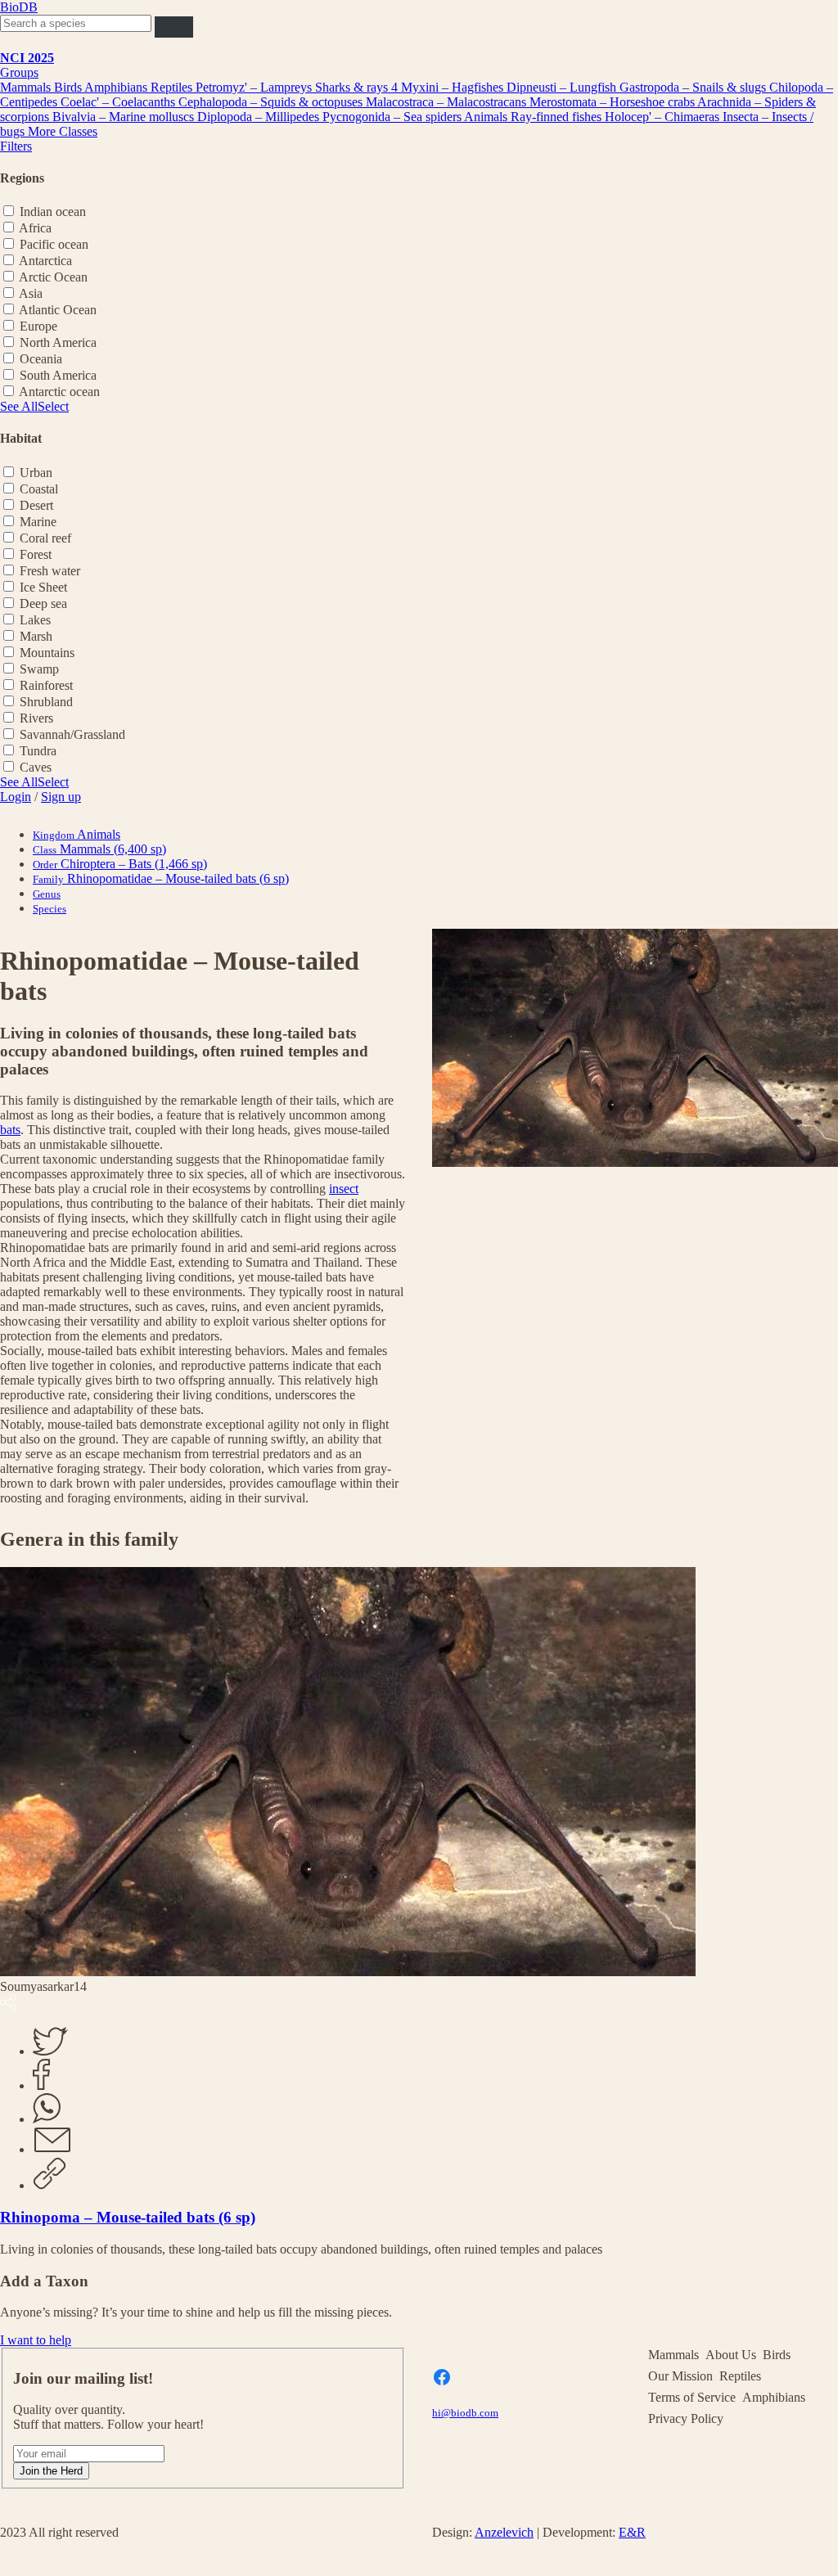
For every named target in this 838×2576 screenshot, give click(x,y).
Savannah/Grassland (72, 734)
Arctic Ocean (53, 277)
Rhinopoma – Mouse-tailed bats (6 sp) (128, 2217)
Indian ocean (53, 212)
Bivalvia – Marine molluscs (125, 117)
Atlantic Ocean (58, 310)
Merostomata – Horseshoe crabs (613, 102)
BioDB (19, 7)
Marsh (36, 636)
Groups (19, 72)
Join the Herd (51, 2471)
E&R (632, 2532)
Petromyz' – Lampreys (255, 87)
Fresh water (50, 571)
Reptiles (173, 87)
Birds (69, 87)
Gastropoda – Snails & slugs (694, 87)
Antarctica (45, 261)
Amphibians (117, 87)
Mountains (47, 653)
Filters (16, 146)
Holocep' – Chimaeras (664, 117)
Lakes (35, 620)
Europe (38, 326)
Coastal (39, 489)
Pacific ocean (54, 244)
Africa (35, 228)
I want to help (36, 2340)
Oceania (41, 359)
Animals (487, 117)
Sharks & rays (353, 87)
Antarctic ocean (59, 392)
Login (16, 797)
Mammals (27, 87)
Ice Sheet (43, 587)
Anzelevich (504, 2532)
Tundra (38, 751)
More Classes (63, 131)
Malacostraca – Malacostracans (448, 102)
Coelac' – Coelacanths (119, 102)
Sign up (61, 797)
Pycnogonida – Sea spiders (393, 117)
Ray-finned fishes (558, 117)
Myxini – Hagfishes (454, 87)
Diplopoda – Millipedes (260, 117)
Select (53, 406)
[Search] (174, 27)
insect (344, 1189)
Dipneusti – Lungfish (563, 87)
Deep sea (43, 603)
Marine (38, 522)
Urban (36, 473)
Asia (31, 293)
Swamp (39, 669)
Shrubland (46, 702)
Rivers (36, 718)
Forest (36, 554)
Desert (36, 505)
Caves (36, 767)
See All (19, 406)
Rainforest (46, 685)
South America (58, 375)
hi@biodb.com (465, 2413)
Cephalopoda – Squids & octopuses (272, 102)
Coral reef (45, 538)
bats (10, 1130)
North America (58, 342)
